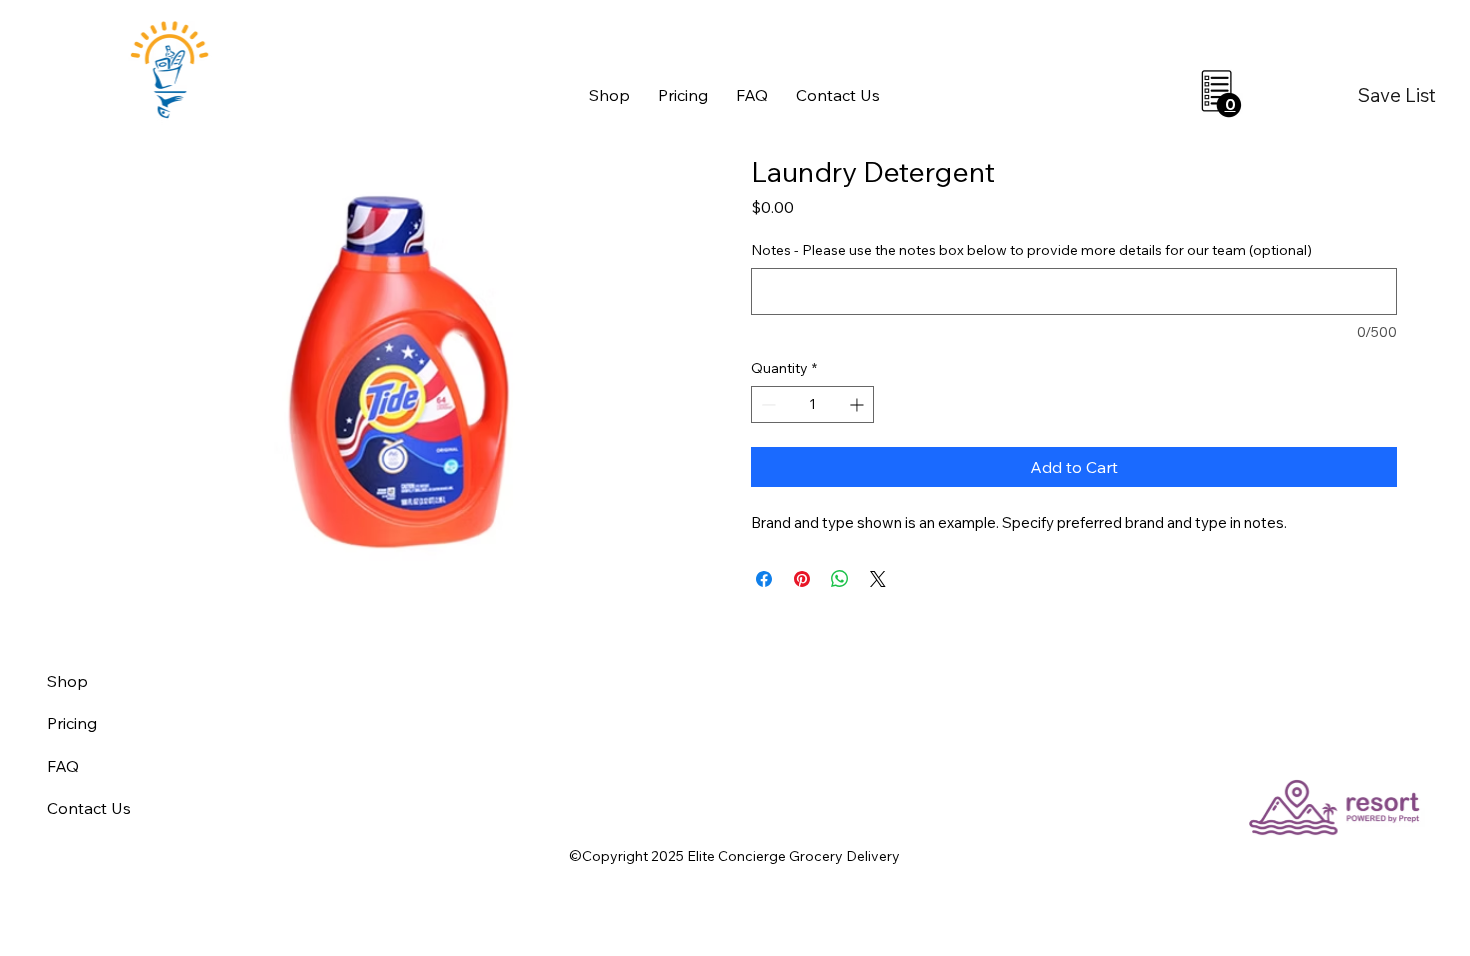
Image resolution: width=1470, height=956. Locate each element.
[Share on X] (878, 579)
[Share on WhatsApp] (840, 579)
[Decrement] (766, 404)
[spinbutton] (812, 404)
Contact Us (89, 808)
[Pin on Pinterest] (802, 579)
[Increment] (858, 404)
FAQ (63, 766)
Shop (67, 681)
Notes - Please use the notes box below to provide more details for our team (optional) (1031, 250)
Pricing (72, 723)
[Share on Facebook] (764, 579)
